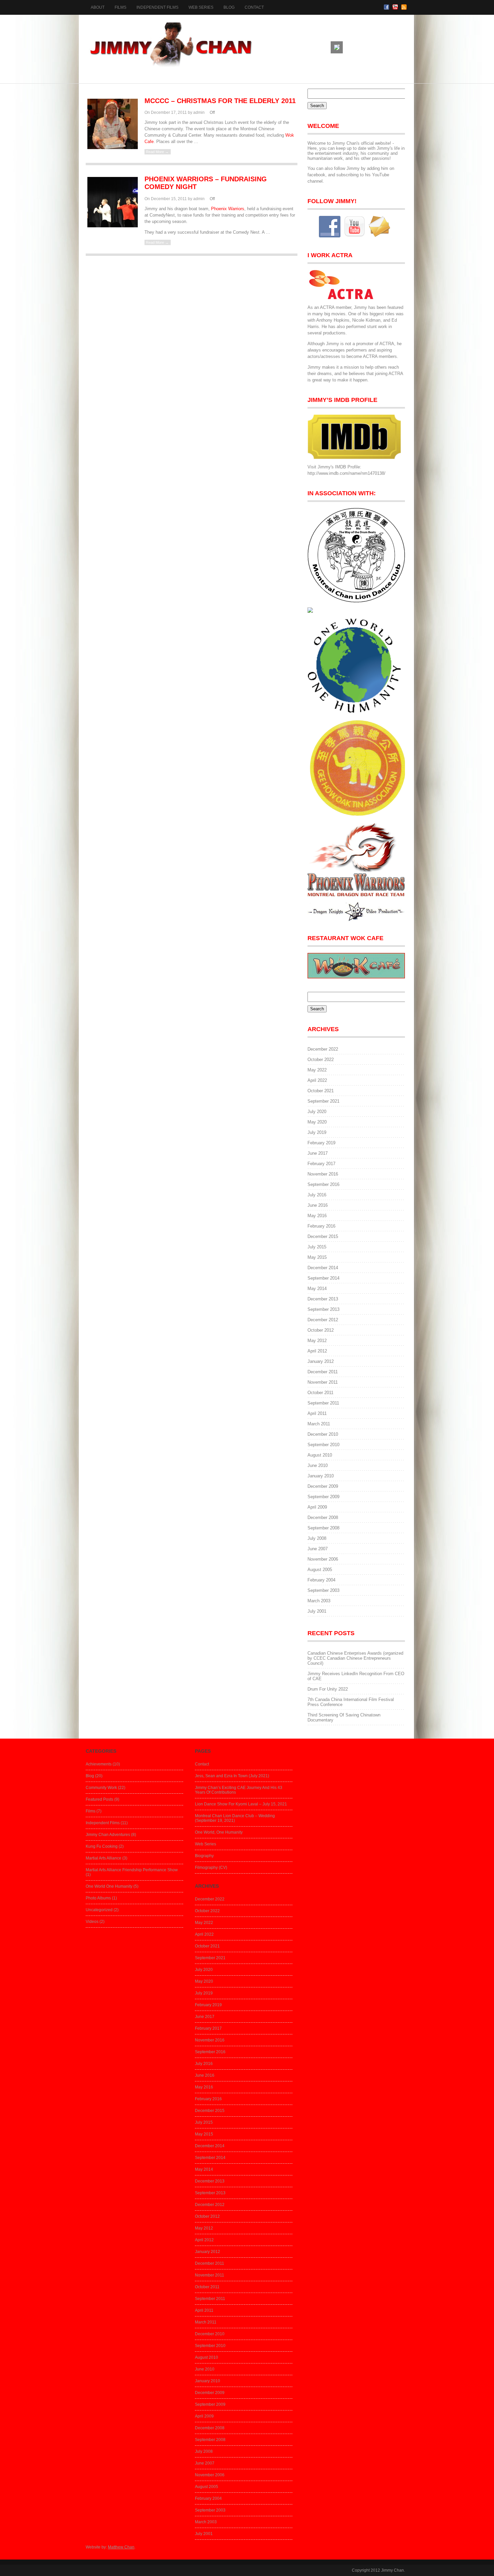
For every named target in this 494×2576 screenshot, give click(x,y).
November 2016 (323, 1174)
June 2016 (318, 1205)
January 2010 (321, 1476)
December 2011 (323, 1372)
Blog (229, 7)
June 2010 (318, 1465)
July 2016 (317, 1195)
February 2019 (321, 1143)
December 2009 (323, 1486)
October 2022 (321, 1060)
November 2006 (323, 1559)
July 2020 (317, 1112)
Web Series (201, 7)
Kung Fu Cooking (102, 1846)
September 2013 (323, 1309)
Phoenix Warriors (228, 209)
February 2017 (321, 1164)
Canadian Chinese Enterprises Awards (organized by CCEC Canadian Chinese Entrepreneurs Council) (355, 1658)
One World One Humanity (109, 1886)
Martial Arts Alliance (104, 1858)
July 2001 (317, 1611)
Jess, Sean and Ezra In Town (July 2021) (232, 1776)
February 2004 (321, 1580)
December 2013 (323, 1299)
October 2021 (321, 1091)
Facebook (386, 7)
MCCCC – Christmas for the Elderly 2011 (220, 101)
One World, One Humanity (219, 1832)
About (98, 7)
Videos (92, 1922)
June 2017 (318, 1153)
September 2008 (323, 1528)
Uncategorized (99, 1910)
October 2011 (320, 1393)
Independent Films (157, 7)
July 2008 (317, 1538)
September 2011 (323, 1403)
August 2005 (320, 1570)
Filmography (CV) (211, 1868)
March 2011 (319, 1424)
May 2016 (317, 1216)
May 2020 (317, 1122)
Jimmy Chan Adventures (108, 1835)
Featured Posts (99, 1799)
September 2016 (323, 1184)
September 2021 (323, 1101)
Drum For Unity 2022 (328, 1689)
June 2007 (318, 1549)
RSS (404, 7)
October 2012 (321, 1330)
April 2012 (317, 1351)
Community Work (101, 1788)
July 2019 (317, 1132)
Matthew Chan (121, 2547)
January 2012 (321, 1361)
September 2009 (323, 1497)
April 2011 (317, 1413)
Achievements (99, 1764)
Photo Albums (98, 1898)
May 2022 (317, 1070)
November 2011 (323, 1382)
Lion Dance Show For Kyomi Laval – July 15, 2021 (241, 1804)
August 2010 (320, 1455)
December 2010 (323, 1434)
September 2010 (323, 1445)
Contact (254, 7)
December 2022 (323, 1049)
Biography (204, 1856)
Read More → (157, 152)
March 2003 (319, 1601)
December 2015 (323, 1236)
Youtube (395, 7)
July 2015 (317, 1247)
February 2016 (321, 1226)
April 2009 (317, 1507)
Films (120, 7)
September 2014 (323, 1278)
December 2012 (323, 1320)
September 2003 (323, 1590)
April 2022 (317, 1080)
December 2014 (323, 1268)
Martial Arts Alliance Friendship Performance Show (132, 1870)
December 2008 (323, 1517)
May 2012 (317, 1341)
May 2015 (317, 1257)
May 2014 (317, 1289)
